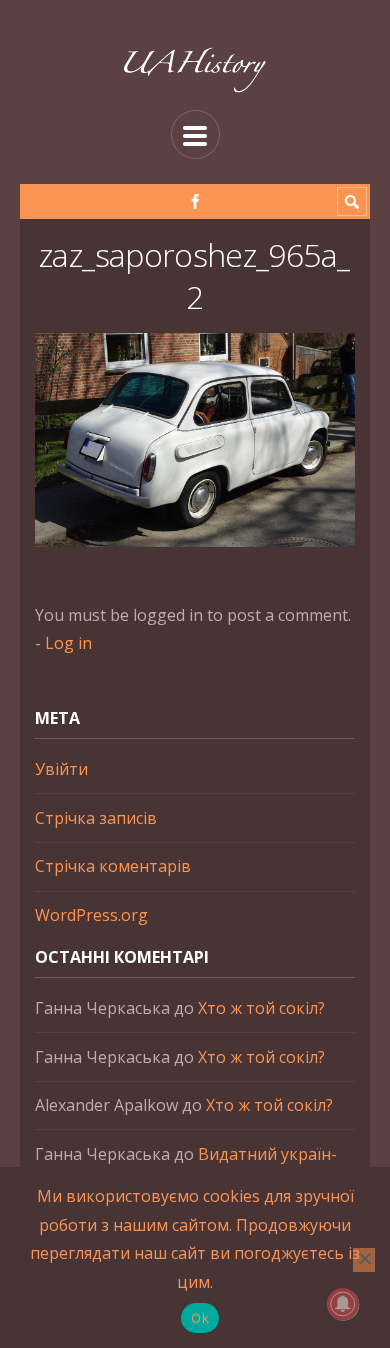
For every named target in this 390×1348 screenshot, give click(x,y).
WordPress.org (91, 915)
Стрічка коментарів (113, 866)
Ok (200, 1318)
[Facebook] (195, 201)
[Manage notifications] (343, 1304)
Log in (68, 643)
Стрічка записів (96, 818)
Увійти (61, 769)
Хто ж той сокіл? (261, 1008)
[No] (364, 1260)
